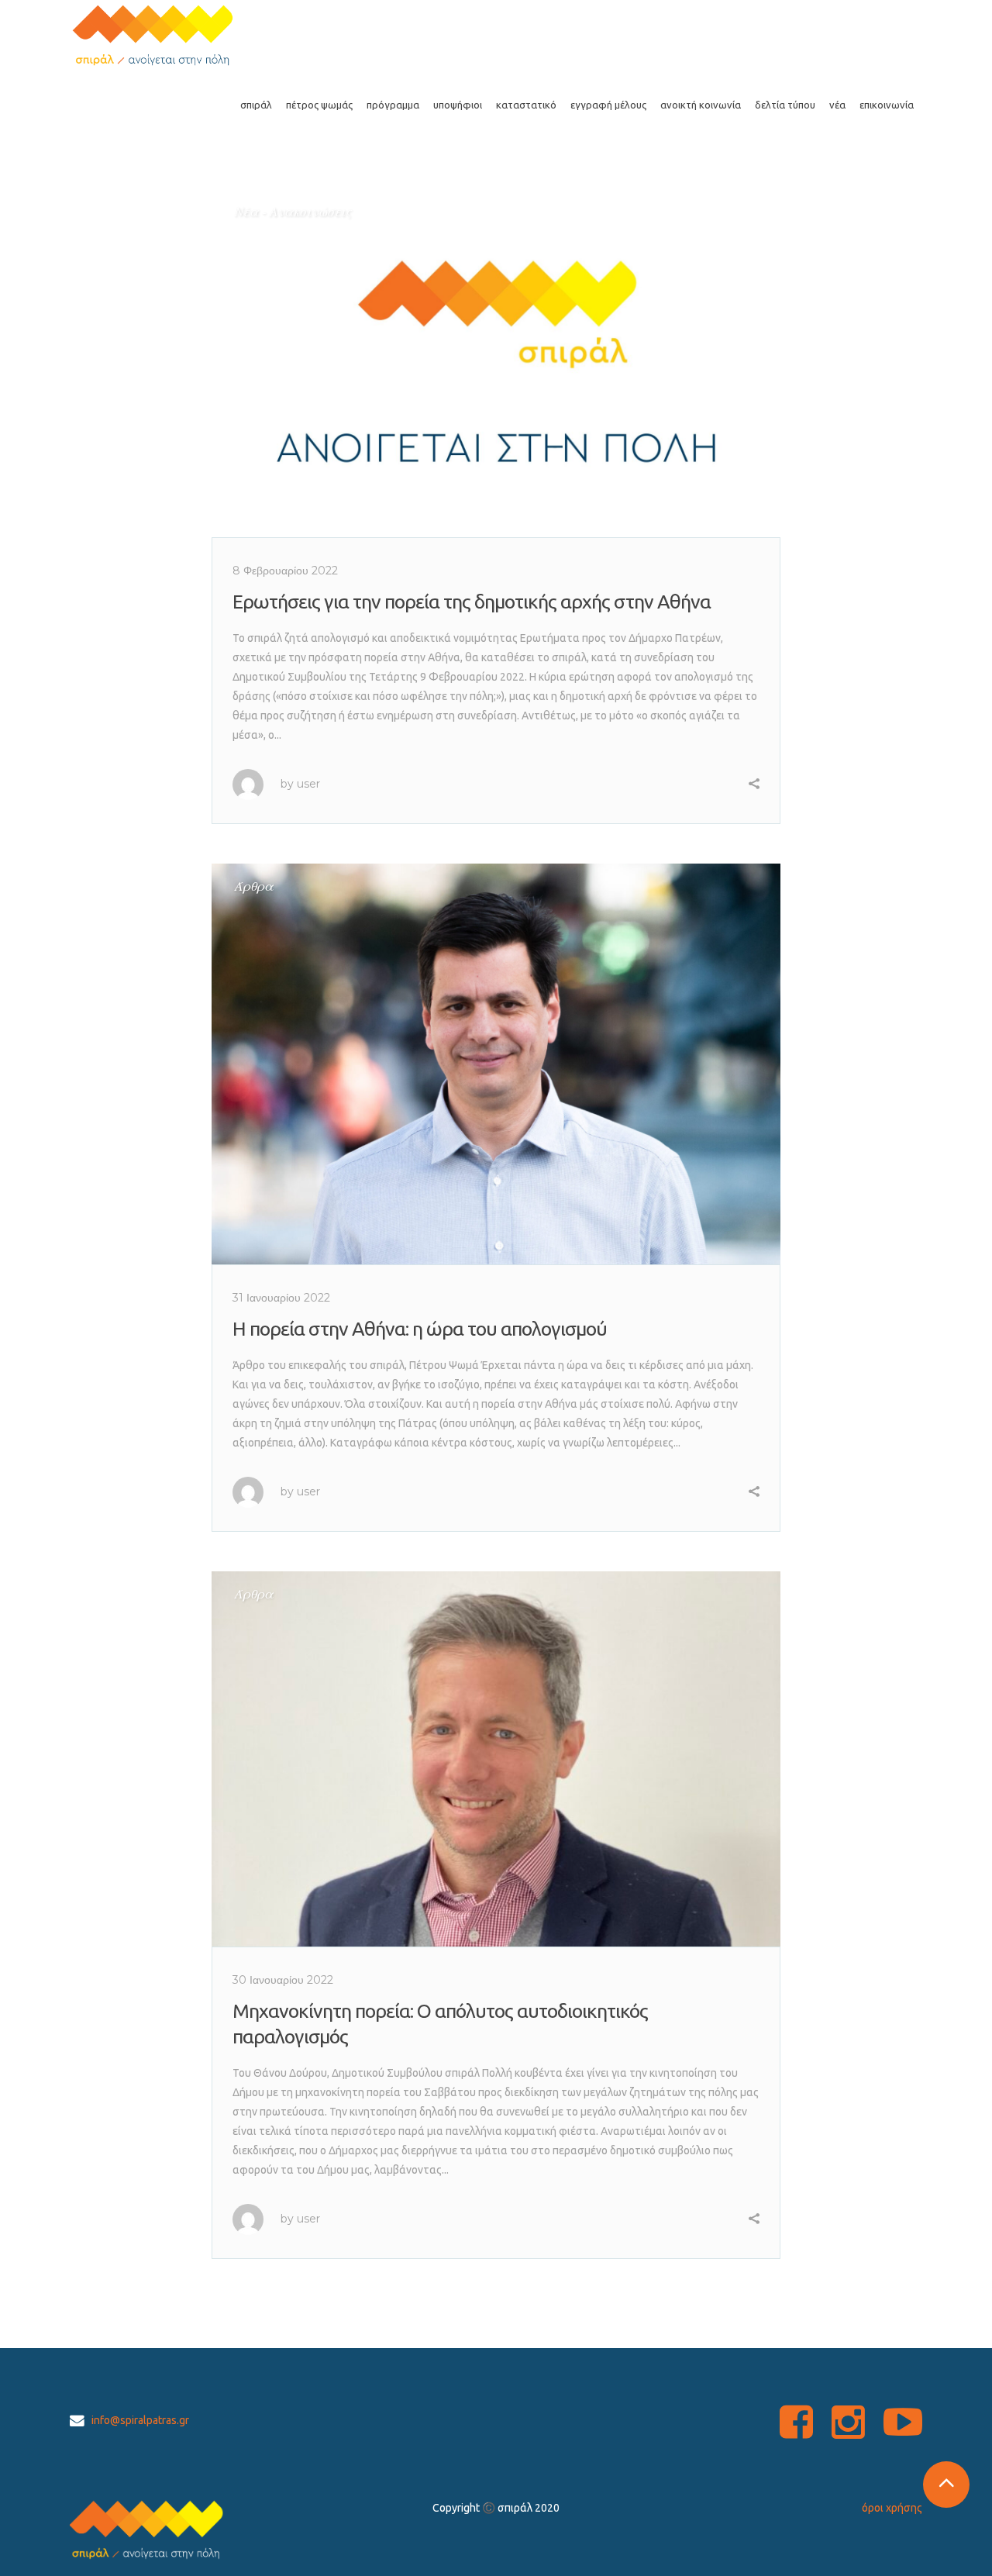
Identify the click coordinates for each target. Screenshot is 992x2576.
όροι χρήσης (892, 2508)
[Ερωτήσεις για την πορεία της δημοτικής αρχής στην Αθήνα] (496, 363)
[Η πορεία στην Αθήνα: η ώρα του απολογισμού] (496, 1064)
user (308, 784)
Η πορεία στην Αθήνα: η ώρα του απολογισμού (420, 1329)
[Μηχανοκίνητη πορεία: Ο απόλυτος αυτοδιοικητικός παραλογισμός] (496, 1759)
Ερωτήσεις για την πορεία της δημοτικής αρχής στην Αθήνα (472, 602)
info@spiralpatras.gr (140, 2420)
